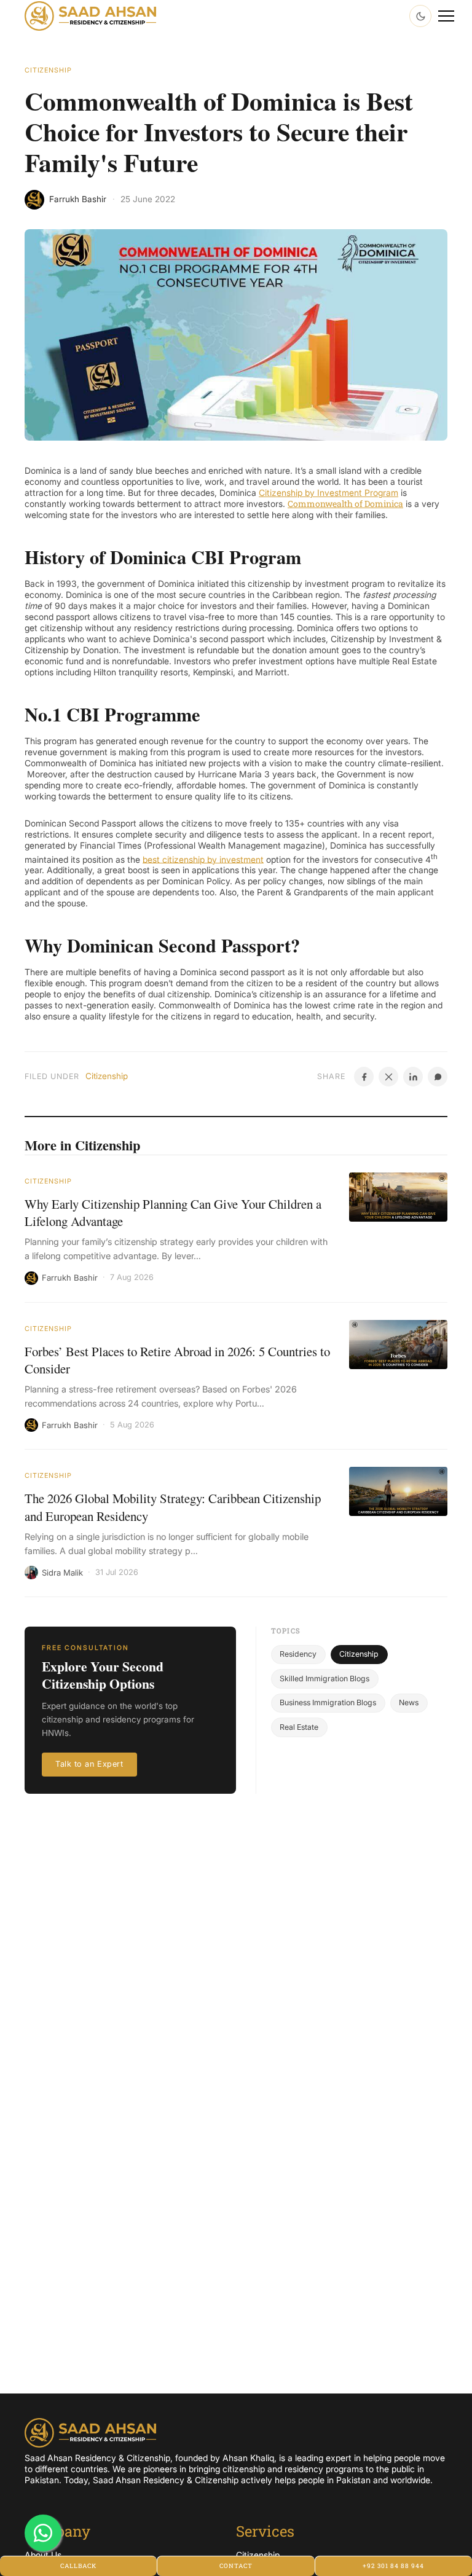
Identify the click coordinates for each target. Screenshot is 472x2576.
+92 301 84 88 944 (393, 2566)
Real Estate (299, 1727)
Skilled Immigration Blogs (324, 1679)
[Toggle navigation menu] (446, 16)
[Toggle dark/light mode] (420, 16)
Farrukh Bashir (70, 1278)
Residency (298, 1654)
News (409, 1702)
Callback (78, 2566)
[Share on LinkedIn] (413, 1077)
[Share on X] (388, 1077)
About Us (43, 2555)
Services (265, 2531)
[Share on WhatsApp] (438, 1077)
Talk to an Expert (89, 1764)
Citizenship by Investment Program (328, 493)
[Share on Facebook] (364, 1077)
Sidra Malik (62, 1573)
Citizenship (48, 70)
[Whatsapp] (43, 2533)
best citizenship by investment (203, 859)
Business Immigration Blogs (328, 1702)
